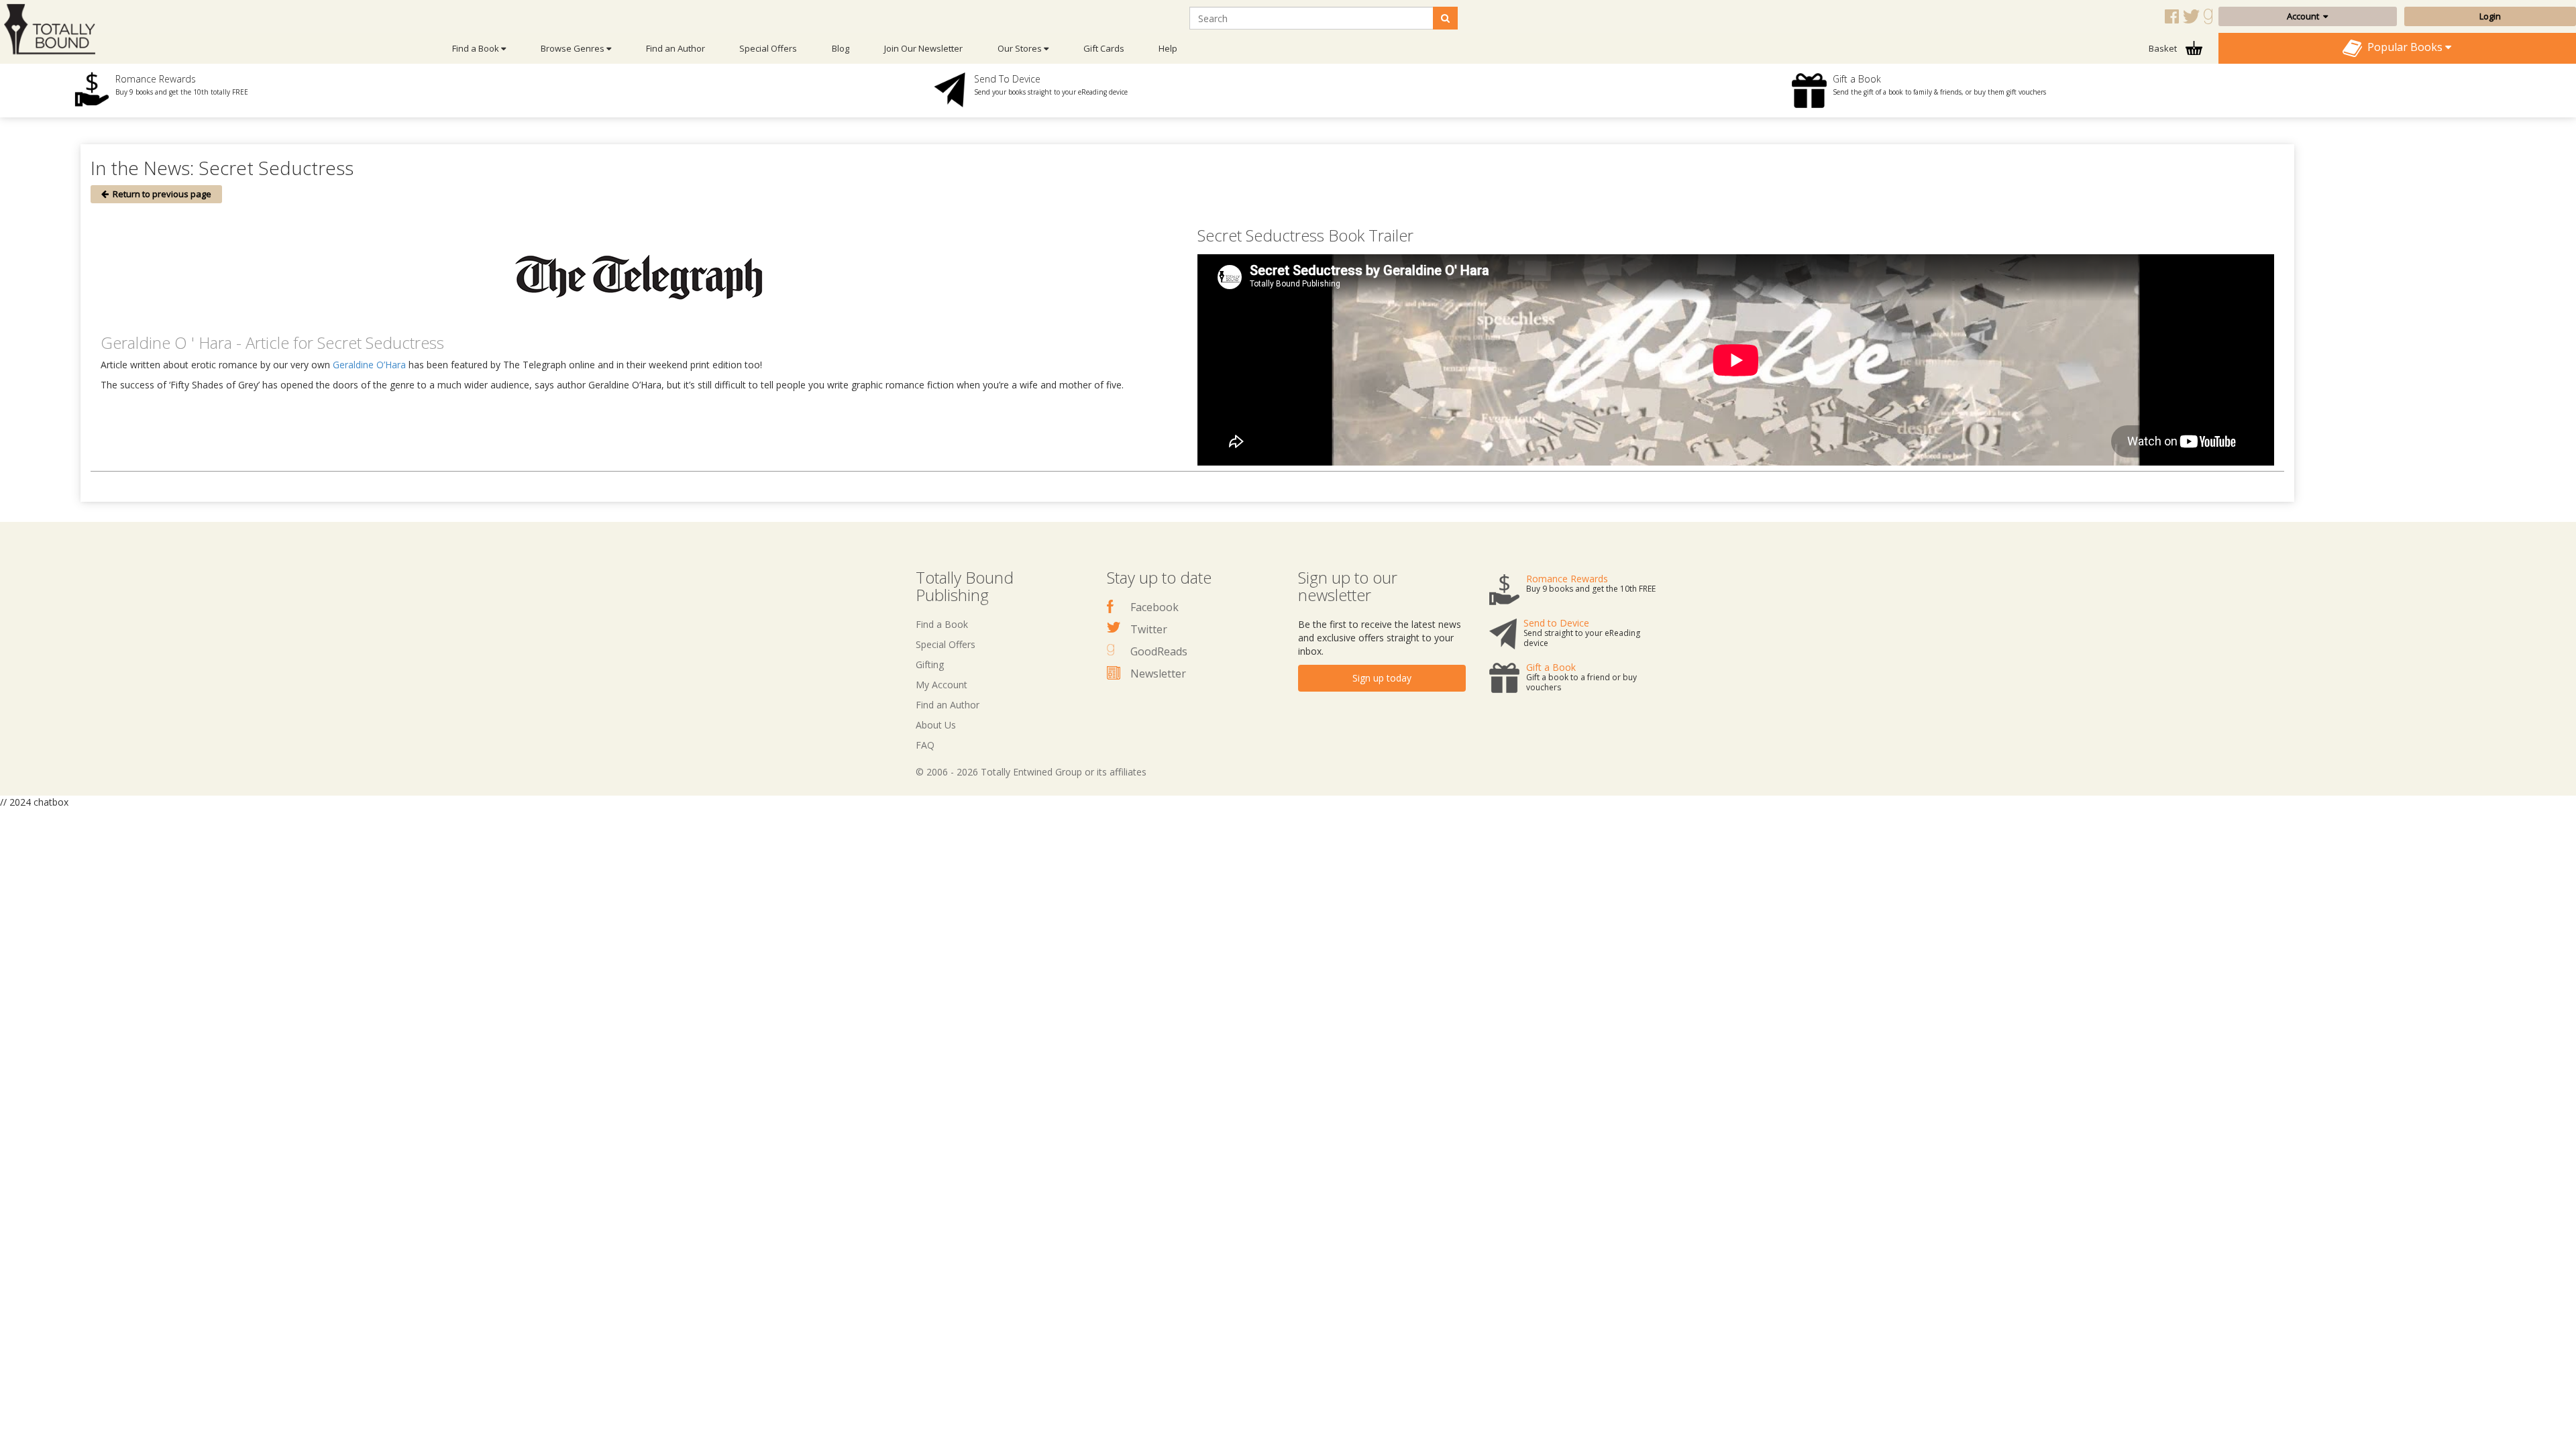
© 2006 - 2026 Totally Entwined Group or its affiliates (1031, 772)
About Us (936, 725)
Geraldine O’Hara (369, 365)
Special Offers (768, 48)
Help (1168, 48)
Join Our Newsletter (923, 48)
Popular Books (2404, 47)
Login (2490, 16)
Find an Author (676, 48)
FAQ (925, 745)
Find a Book (942, 624)
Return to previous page (160, 194)
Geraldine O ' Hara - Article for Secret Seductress (272, 342)
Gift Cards (1104, 48)
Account (2305, 16)
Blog (841, 48)
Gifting (930, 664)
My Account (942, 685)
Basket (2164, 48)
